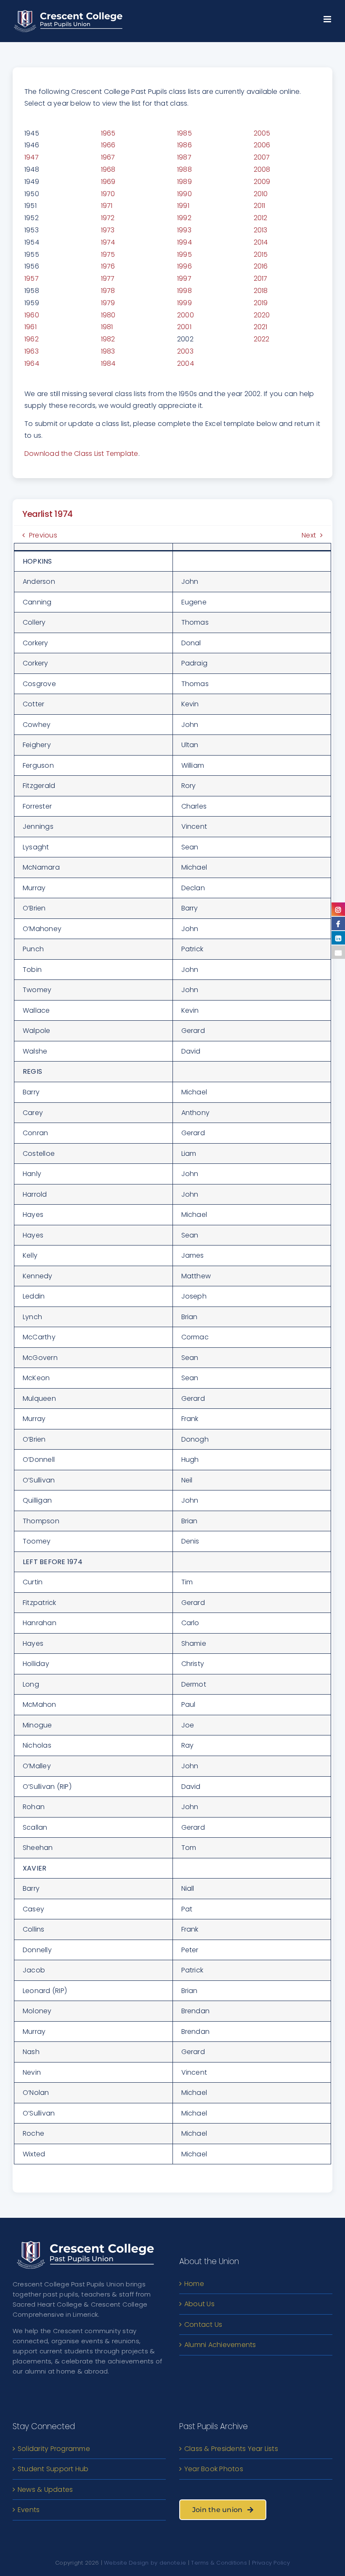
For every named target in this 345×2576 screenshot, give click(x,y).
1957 (32, 278)
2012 (261, 218)
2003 (185, 351)
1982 (108, 339)
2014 (261, 242)
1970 (108, 194)
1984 (108, 363)
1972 (108, 218)
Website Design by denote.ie (145, 2563)
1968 (108, 169)
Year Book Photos (214, 2469)
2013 (261, 230)
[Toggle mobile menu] (328, 17)
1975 (108, 254)
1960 (32, 315)
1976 (108, 266)
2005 (262, 133)
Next (309, 535)
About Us (199, 2304)
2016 (261, 266)
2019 (261, 303)
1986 (184, 145)
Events (29, 2510)
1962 (32, 339)
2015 (261, 254)
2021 (261, 327)
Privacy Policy (271, 2563)
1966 (108, 145)
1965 (108, 133)
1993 (184, 230)
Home (194, 2284)
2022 (262, 339)
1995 (184, 254)
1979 (108, 303)
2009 (262, 182)
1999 (184, 303)
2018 (261, 291)
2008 (262, 169)
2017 (261, 278)
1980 (108, 315)
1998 (184, 291)
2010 (261, 194)
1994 (184, 242)
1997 (184, 278)
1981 (107, 327)
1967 (108, 157)
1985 (184, 133)
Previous (43, 535)
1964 (32, 363)
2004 (186, 363)
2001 (184, 327)
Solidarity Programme (54, 2449)
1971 (107, 206)
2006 (262, 145)
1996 (184, 266)
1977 (108, 278)
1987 (184, 157)
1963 (32, 351)
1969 (108, 182)
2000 (186, 315)
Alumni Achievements (220, 2345)
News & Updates (45, 2490)
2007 (262, 157)
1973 (108, 230)
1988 (184, 169)
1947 (32, 157)
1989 (184, 182)
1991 (183, 206)
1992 (184, 218)
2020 (262, 315)
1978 (108, 291)
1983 (108, 351)
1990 (184, 194)
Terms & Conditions (219, 2563)
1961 (31, 327)
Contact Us (203, 2325)
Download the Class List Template (81, 454)
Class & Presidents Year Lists (231, 2449)
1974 (108, 242)
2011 (260, 206)
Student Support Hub (53, 2469)
